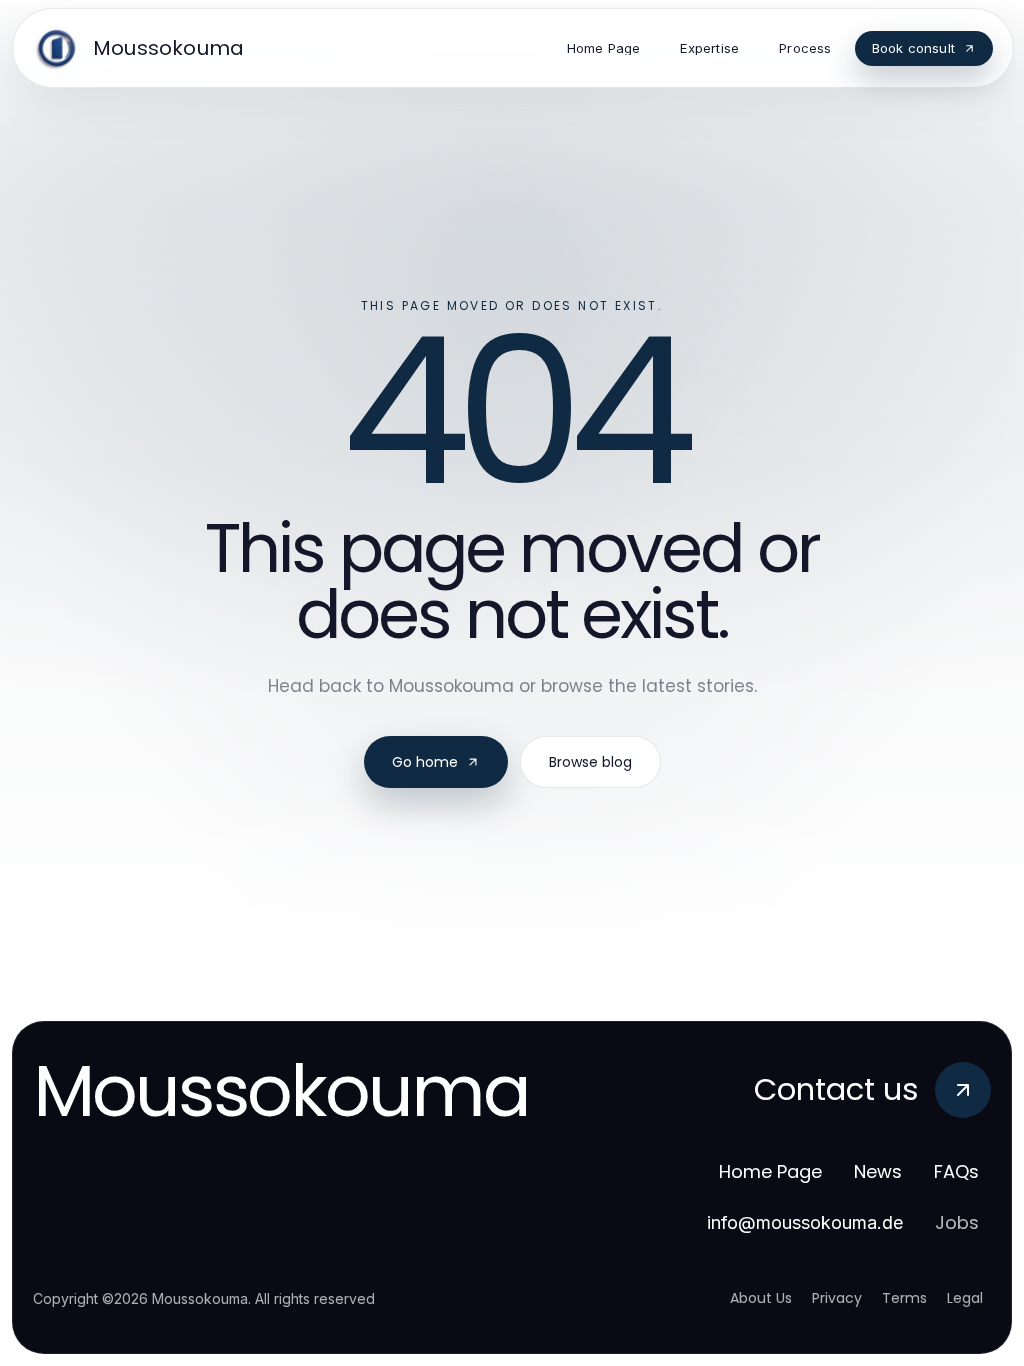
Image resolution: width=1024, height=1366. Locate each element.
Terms (904, 1298)
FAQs (956, 1171)
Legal (965, 1298)
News (878, 1171)
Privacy (837, 1298)
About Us (761, 1298)
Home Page (770, 1171)
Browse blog (590, 762)
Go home (425, 762)
